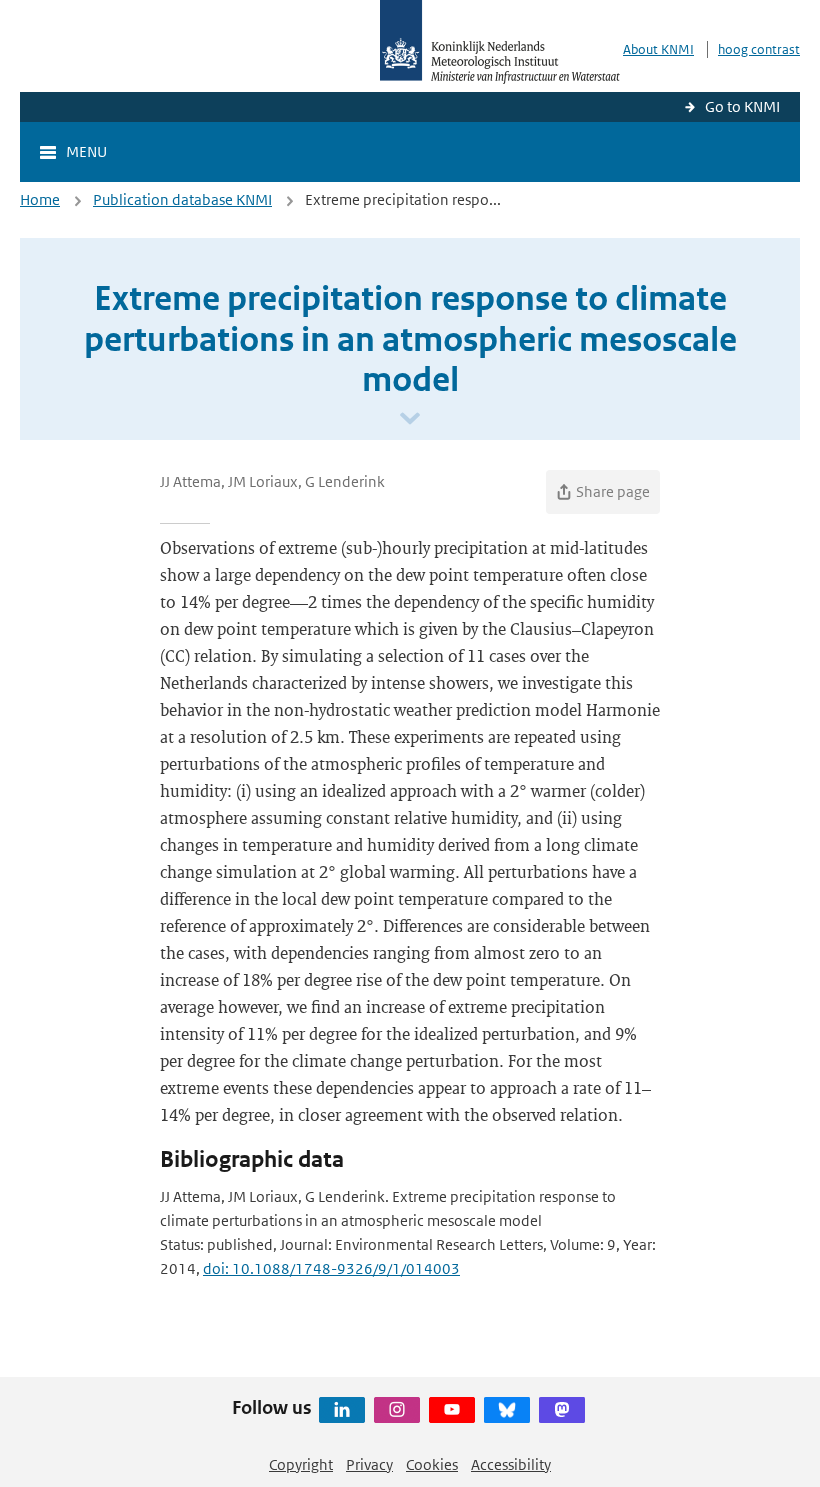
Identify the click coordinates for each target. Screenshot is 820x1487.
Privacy (369, 1464)
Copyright (301, 1464)
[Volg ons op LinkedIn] (342, 1410)
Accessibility (511, 1464)
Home (40, 199)
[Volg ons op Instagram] (397, 1410)
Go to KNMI (742, 106)
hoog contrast (759, 49)
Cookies (432, 1464)
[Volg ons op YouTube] (452, 1410)
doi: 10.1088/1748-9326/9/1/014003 (331, 1268)
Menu (86, 151)
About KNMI (658, 49)
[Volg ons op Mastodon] (562, 1410)
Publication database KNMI (182, 199)
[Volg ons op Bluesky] (507, 1410)
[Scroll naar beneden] (410, 419)
